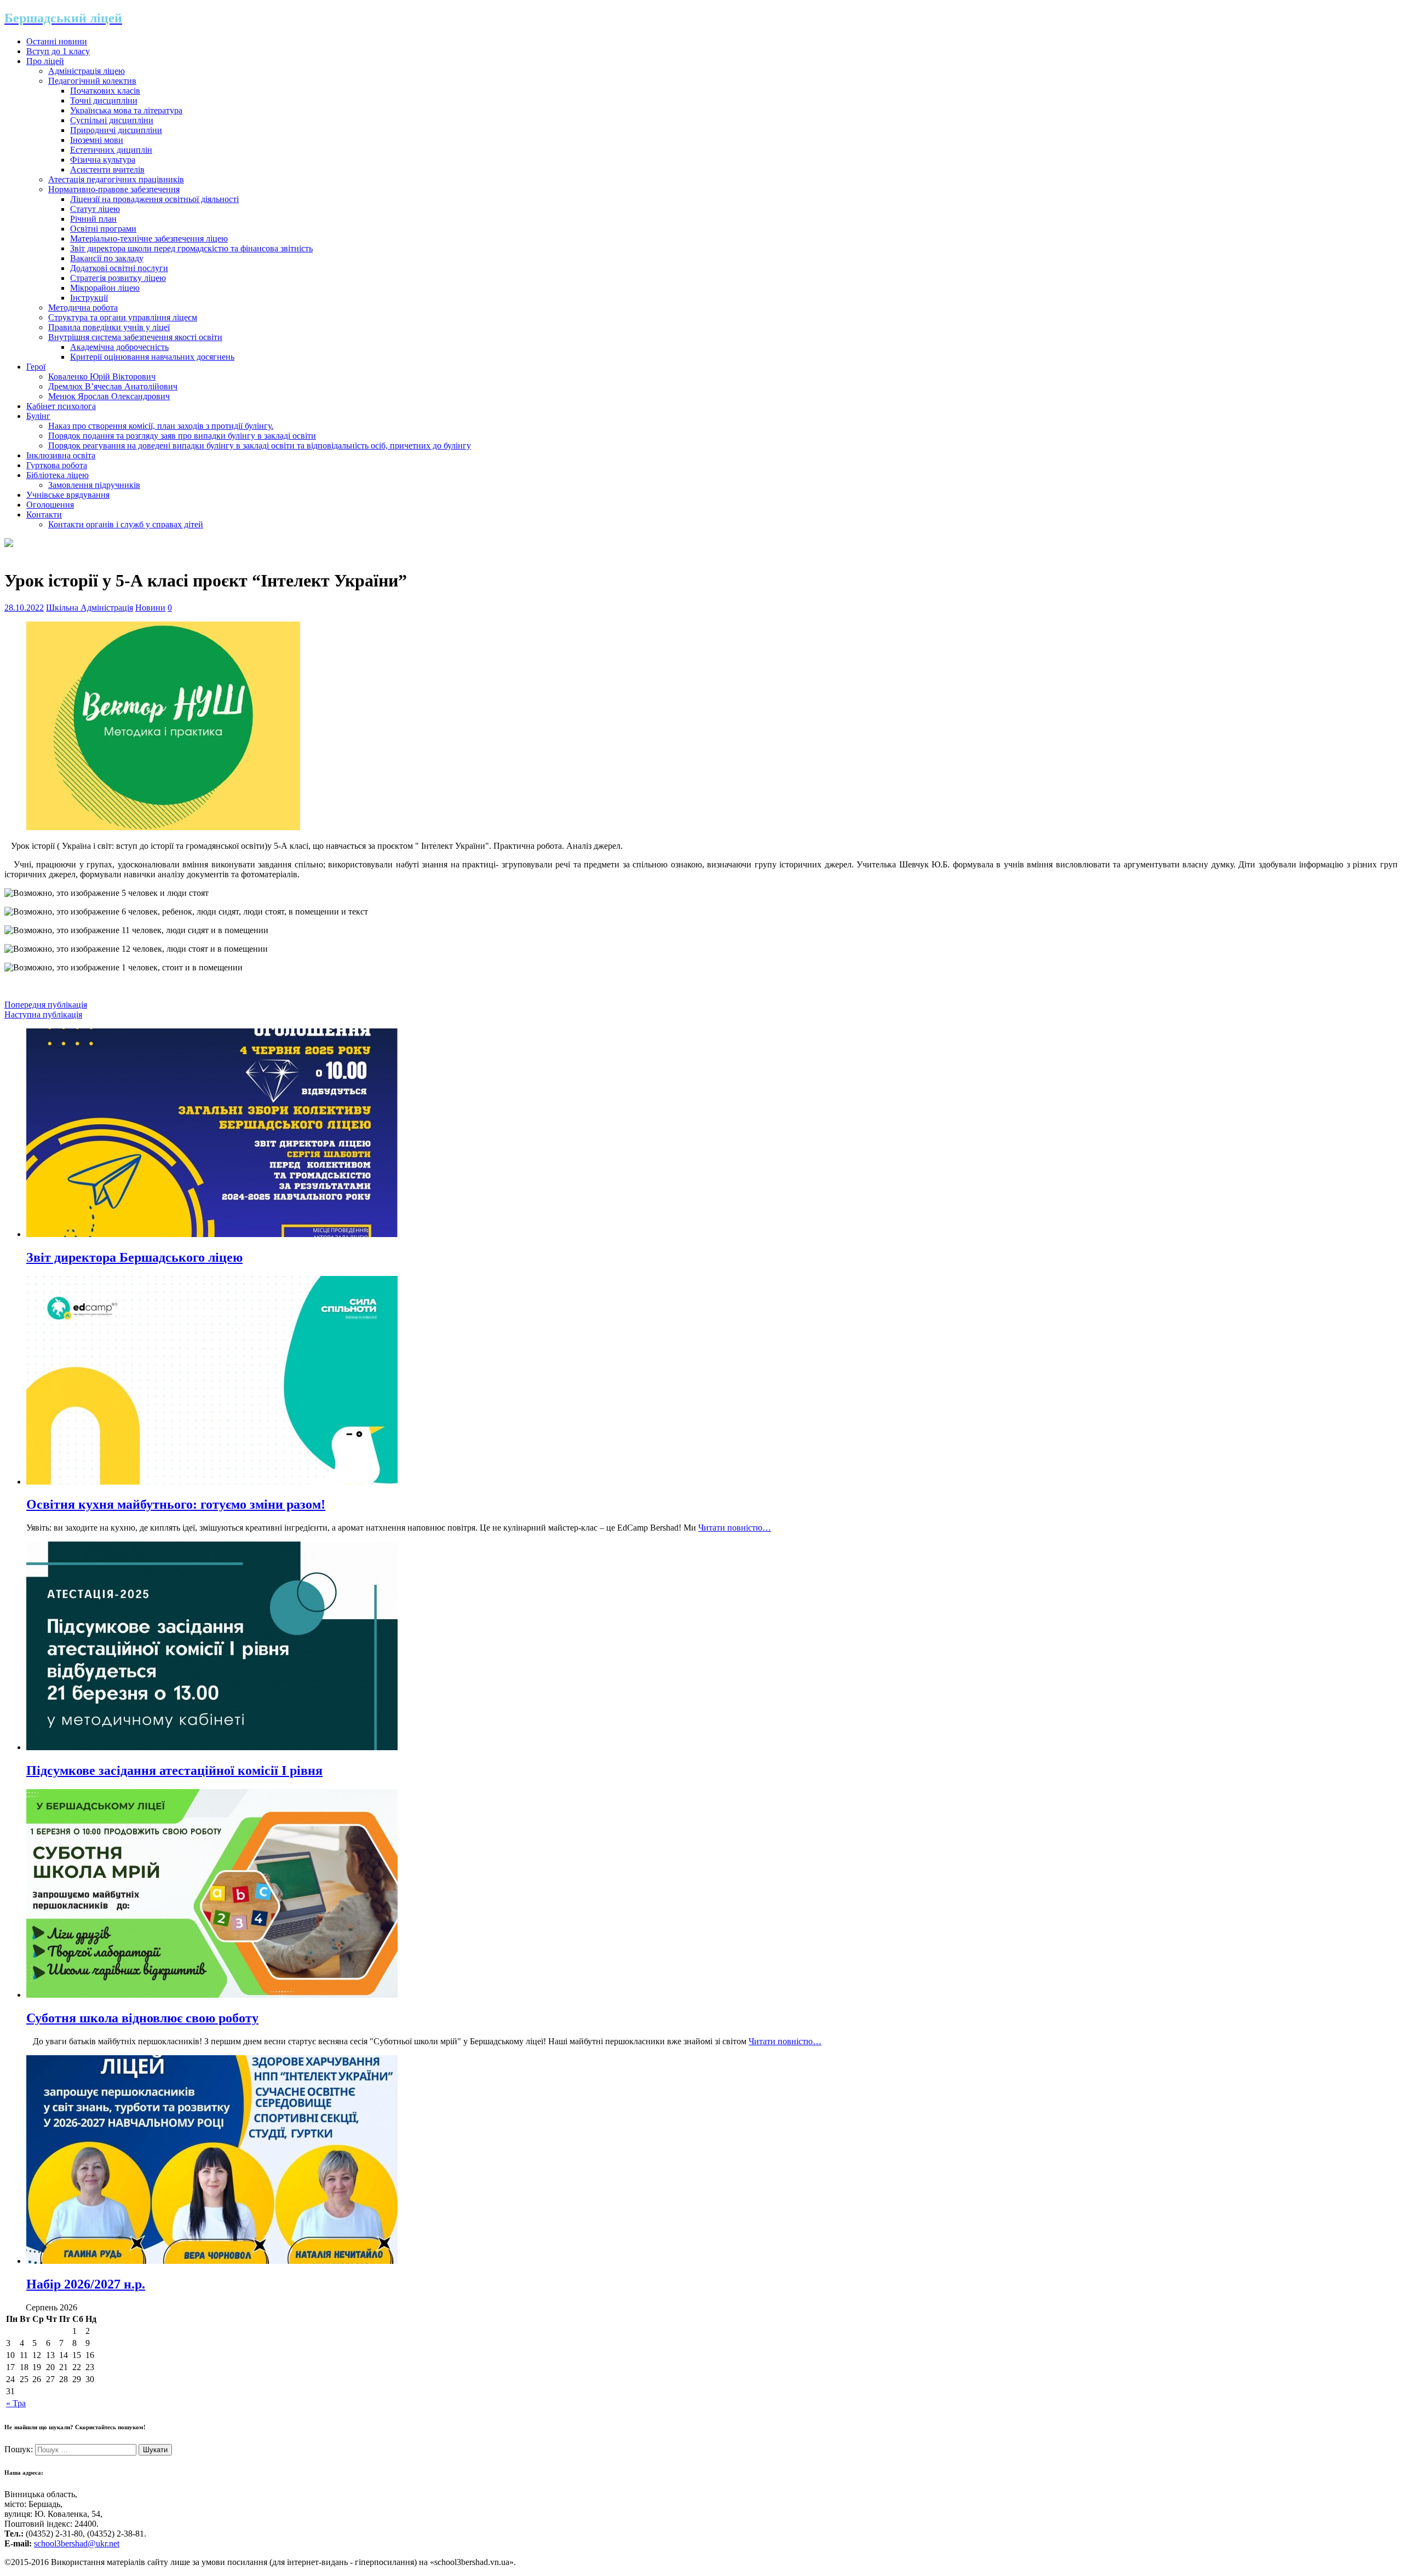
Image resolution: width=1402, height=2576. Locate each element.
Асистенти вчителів (107, 169)
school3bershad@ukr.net (77, 2543)
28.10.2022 (24, 608)
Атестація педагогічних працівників (116, 179)
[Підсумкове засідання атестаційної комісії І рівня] (212, 1747)
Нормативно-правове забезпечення (114, 189)
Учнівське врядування (68, 495)
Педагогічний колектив (92, 81)
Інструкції (89, 298)
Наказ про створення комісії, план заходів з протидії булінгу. (161, 426)
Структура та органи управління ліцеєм (123, 317)
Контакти (44, 514)
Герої (36, 367)
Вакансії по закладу (107, 258)
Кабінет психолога (61, 406)
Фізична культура (103, 160)
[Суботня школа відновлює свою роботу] (212, 1995)
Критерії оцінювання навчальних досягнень (152, 357)
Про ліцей (45, 61)
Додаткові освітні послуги (119, 268)
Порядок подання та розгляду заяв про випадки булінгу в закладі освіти (182, 436)
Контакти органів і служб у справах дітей (126, 524)
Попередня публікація (46, 1005)
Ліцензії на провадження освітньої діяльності (154, 199)
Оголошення (50, 505)
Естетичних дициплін (111, 150)
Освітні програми (103, 229)
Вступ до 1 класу (58, 51)
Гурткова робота (57, 465)
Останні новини (57, 41)
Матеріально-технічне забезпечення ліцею (149, 238)
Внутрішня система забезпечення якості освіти (135, 337)
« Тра (16, 2403)
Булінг (38, 416)
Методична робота (83, 307)
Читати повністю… (735, 1528)
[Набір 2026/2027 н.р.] (212, 2261)
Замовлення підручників (94, 485)
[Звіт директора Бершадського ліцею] (212, 1234)
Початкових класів (105, 91)
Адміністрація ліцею (87, 71)
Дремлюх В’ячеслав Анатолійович (113, 386)
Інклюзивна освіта (61, 455)
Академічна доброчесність (119, 347)
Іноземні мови (97, 140)
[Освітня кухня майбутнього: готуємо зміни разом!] (212, 1482)
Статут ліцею (95, 209)
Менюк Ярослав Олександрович (109, 396)
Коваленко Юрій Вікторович (102, 376)
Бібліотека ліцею (58, 475)
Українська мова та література (126, 110)
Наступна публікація (43, 1014)
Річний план (93, 219)
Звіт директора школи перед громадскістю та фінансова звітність (191, 248)
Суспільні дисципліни (112, 120)
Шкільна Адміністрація (90, 608)
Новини (150, 608)
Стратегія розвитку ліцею (118, 278)
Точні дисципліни (104, 100)
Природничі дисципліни (116, 130)
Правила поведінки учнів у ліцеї (109, 327)
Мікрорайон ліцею (105, 288)
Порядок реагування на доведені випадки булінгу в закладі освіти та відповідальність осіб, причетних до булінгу (260, 445)
